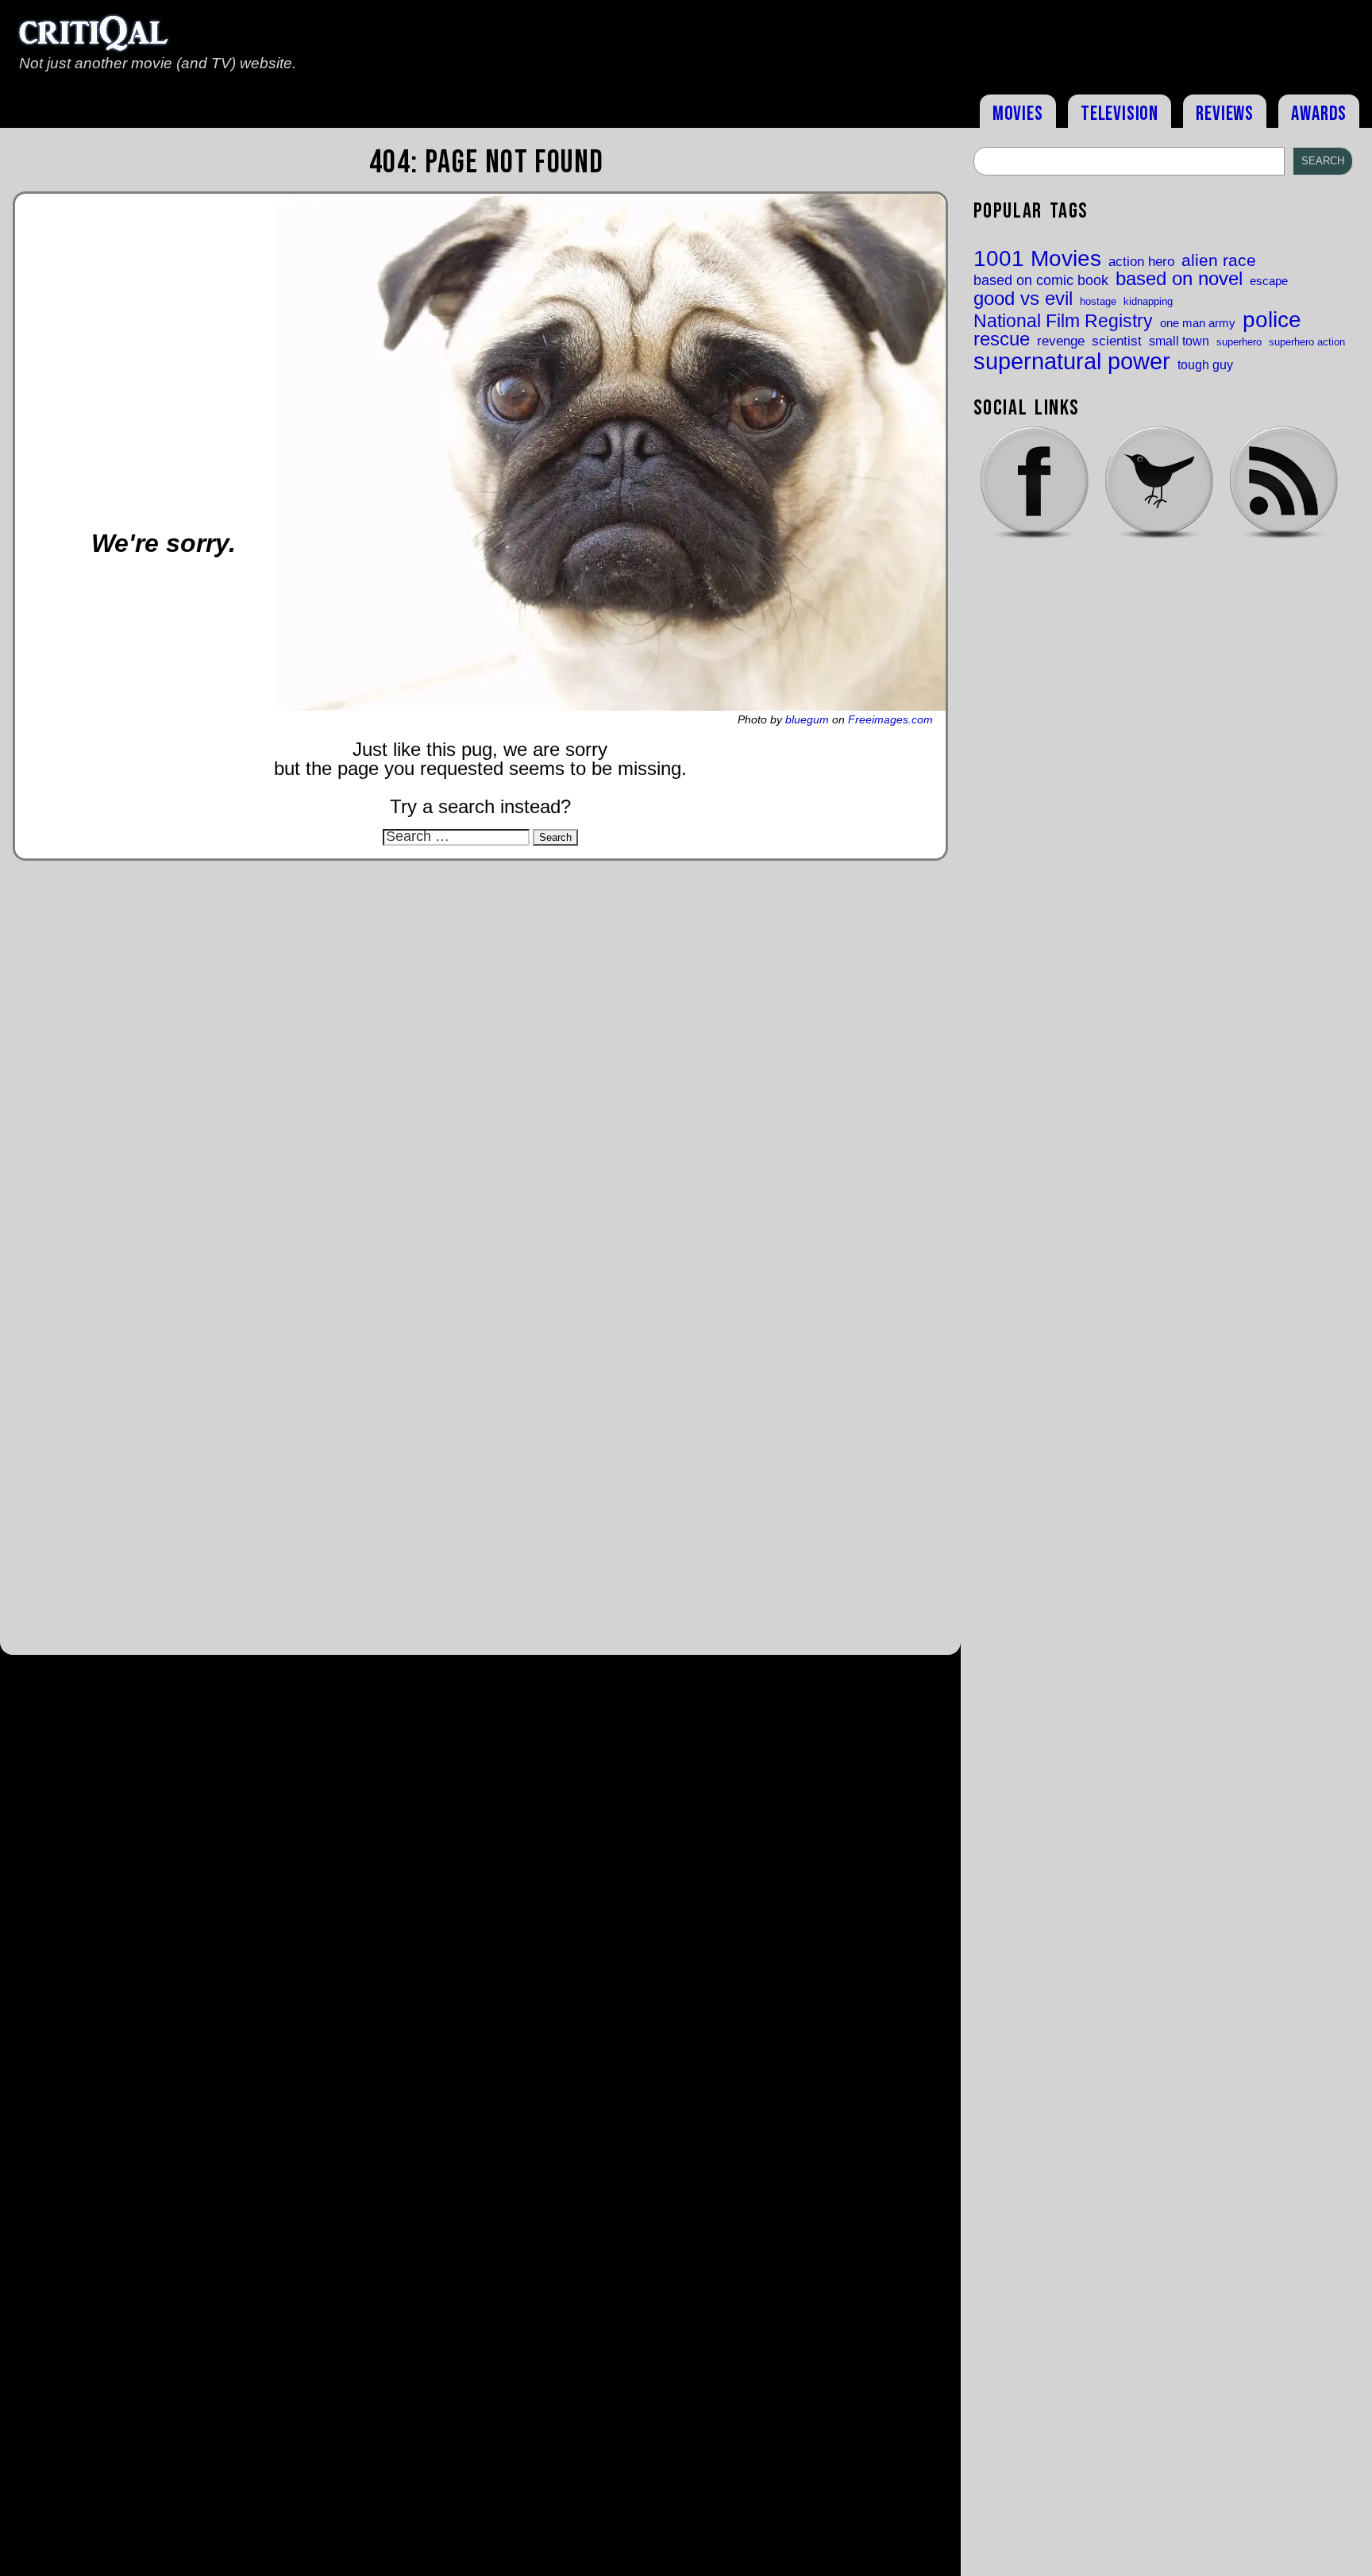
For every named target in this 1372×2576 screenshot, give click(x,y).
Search (1323, 161)
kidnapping (1148, 301)
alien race (1219, 261)
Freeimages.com (890, 719)
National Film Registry (1063, 322)
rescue (1002, 340)
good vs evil (1023, 299)
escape (1269, 282)
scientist (1117, 341)
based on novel (1179, 280)
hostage (1098, 301)
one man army (1198, 324)
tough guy (1205, 364)
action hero (1141, 262)
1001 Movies (1037, 259)
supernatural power (1072, 361)
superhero (1239, 342)
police (1272, 319)
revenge (1061, 341)
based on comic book (1041, 281)
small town (1179, 341)
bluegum (807, 719)
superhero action (1307, 342)
